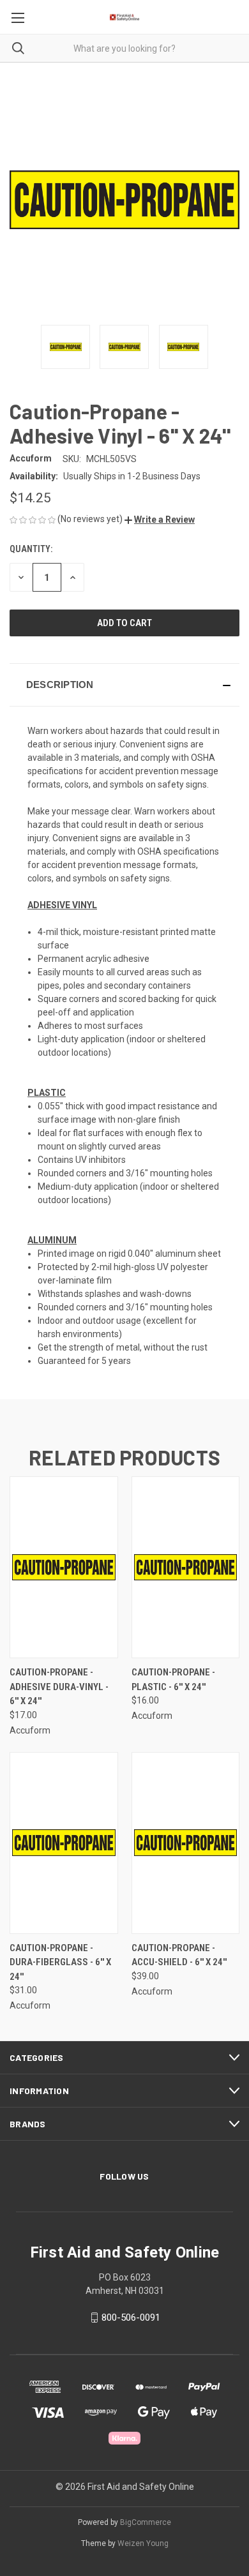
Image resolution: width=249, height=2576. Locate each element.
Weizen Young (143, 2543)
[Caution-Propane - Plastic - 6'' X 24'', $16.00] (186, 1567)
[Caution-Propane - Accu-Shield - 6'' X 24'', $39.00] (186, 1843)
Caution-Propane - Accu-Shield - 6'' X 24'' (179, 1955)
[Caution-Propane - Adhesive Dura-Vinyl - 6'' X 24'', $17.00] (64, 1567)
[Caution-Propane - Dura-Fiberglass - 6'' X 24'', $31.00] (64, 1843)
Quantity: (31, 549)
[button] (160, 520)
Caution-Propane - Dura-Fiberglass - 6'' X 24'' (60, 1962)
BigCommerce (146, 2522)
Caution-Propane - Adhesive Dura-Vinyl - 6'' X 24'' (59, 1687)
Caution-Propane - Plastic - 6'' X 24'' (173, 1680)
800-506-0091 (131, 2318)
